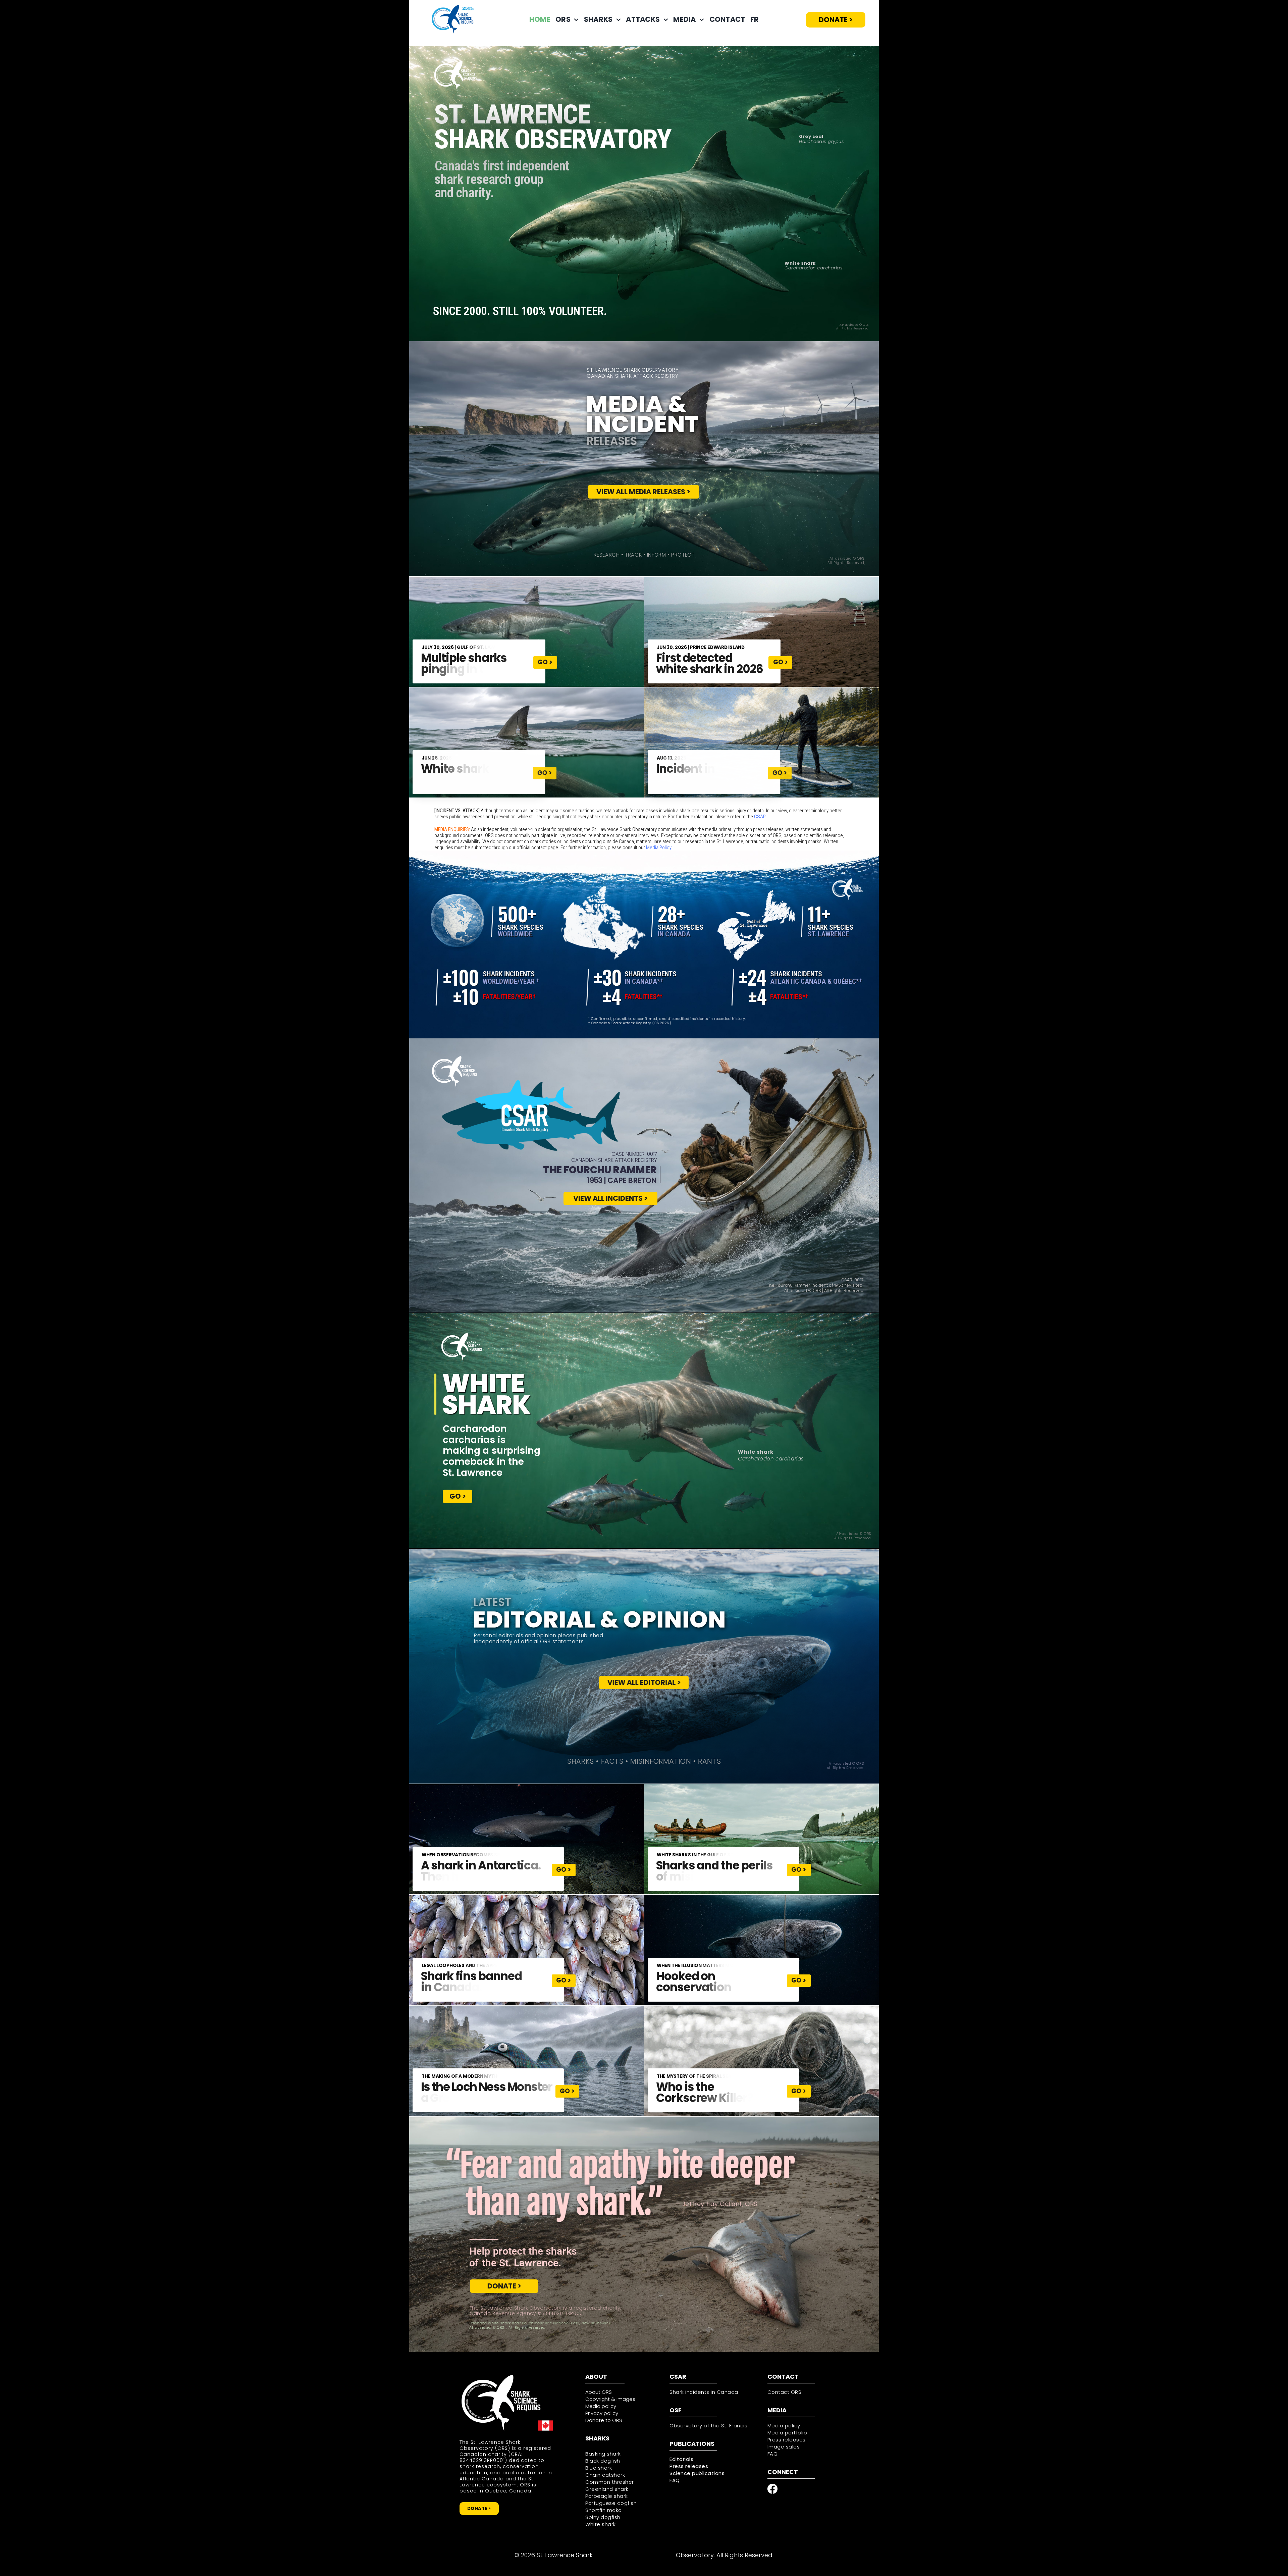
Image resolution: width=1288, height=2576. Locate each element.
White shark (601, 2524)
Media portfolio (787, 2433)
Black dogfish (603, 2461)
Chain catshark (605, 2475)
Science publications (697, 2473)
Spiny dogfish (603, 2517)
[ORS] (501, 2375)
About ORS (599, 2392)
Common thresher (610, 2482)
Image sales (784, 2447)
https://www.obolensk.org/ (634, 2555)
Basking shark (603, 2454)
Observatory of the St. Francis (708, 2426)
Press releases (689, 2466)
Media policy (784, 2426)
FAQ (675, 2480)
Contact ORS (785, 2392)
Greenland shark (607, 2489)
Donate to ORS (604, 2420)
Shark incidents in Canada (704, 2392)
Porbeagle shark (607, 2496)
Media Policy (659, 847)
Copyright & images (610, 2399)
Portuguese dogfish (611, 2503)
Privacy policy (602, 2413)
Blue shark (599, 2468)
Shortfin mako (604, 2510)
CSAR (760, 817)
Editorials (681, 2459)
